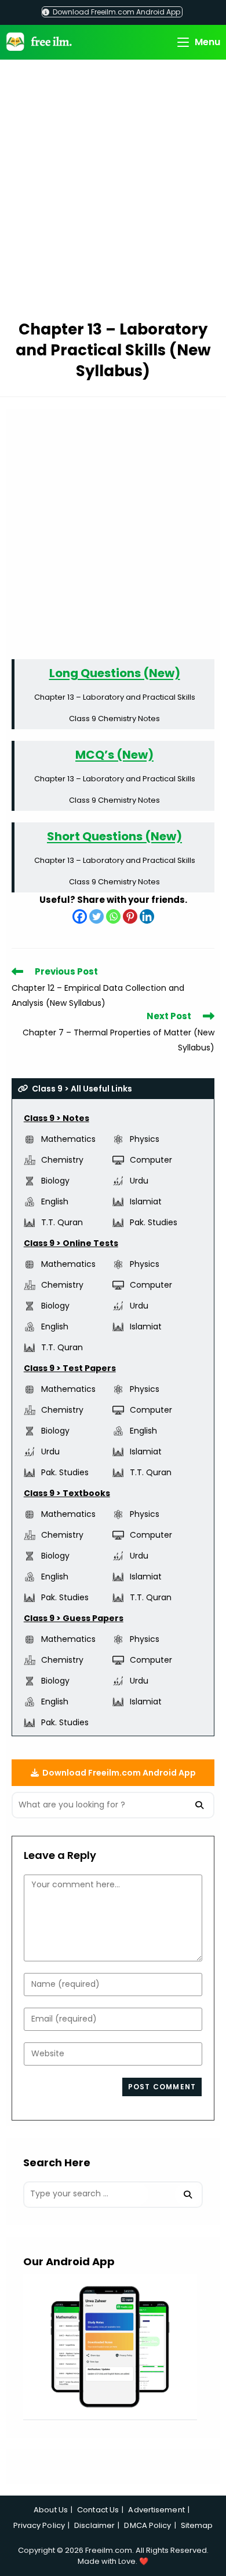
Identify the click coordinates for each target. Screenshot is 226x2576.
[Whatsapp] (113, 916)
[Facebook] (80, 916)
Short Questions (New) (114, 836)
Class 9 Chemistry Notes (114, 719)
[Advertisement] (113, 192)
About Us (51, 2510)
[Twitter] (96, 916)
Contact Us (98, 2510)
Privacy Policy (39, 2525)
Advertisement (156, 2510)
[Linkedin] (147, 916)
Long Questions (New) (115, 673)
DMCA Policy (147, 2525)
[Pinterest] (130, 916)
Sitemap (197, 2525)
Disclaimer (94, 2525)
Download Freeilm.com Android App (116, 12)
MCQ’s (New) (114, 755)
